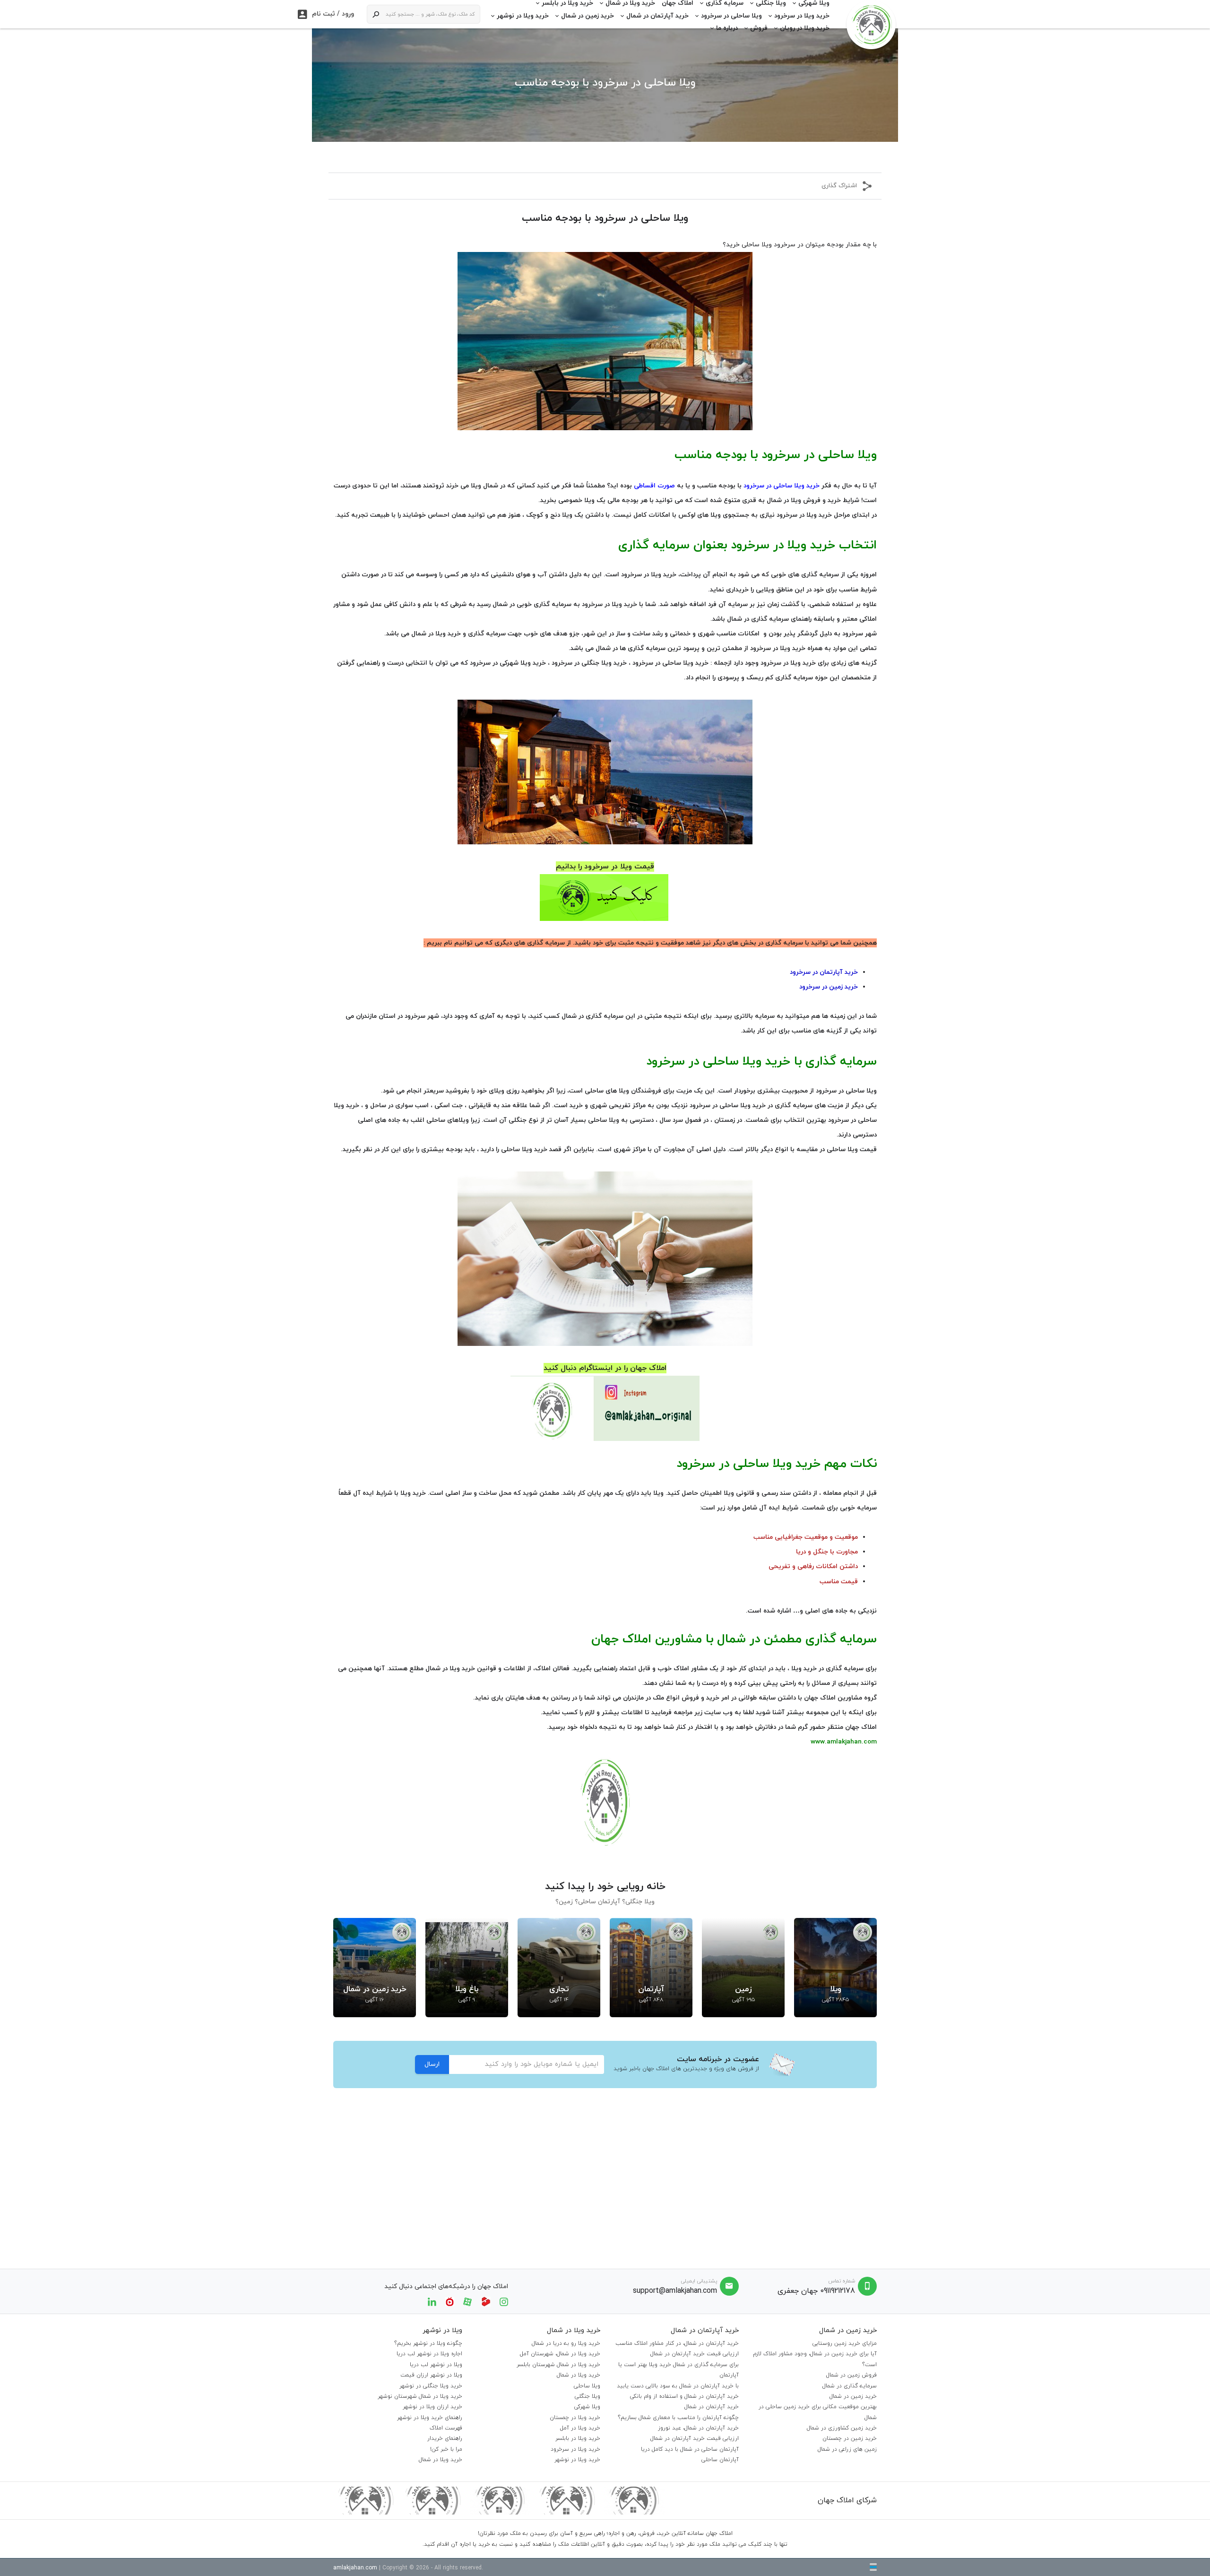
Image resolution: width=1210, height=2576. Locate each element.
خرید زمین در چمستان (850, 2438)
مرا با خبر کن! (446, 2449)
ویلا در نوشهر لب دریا (436, 2365)
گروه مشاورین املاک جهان (840, 1698)
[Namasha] (450, 2301)
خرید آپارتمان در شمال (657, 16)
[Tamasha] (486, 2301)
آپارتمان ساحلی (720, 2460)
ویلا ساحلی (587, 2386)
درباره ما (727, 28)
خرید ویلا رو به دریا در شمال (566, 2343)
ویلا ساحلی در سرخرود (731, 16)
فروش (759, 28)
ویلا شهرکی (587, 2407)
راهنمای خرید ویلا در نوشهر (430, 2418)
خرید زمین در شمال (588, 16)
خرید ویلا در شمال (579, 2375)
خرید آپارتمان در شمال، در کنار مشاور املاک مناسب (677, 2343)
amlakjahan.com (355, 2568)
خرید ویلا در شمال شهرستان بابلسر (558, 2365)
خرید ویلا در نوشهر (523, 16)
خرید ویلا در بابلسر (578, 2438)
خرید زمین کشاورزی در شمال (842, 2428)
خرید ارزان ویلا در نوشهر (432, 2407)
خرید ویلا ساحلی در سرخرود (670, 663)
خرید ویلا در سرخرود (802, 16)
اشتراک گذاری (839, 186)
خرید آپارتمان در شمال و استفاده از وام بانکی (684, 2396)
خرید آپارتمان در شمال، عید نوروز (698, 2428)
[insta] (504, 2301)
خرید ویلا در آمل (580, 2428)
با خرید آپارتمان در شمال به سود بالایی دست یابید (678, 2386)
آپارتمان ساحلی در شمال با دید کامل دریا (690, 2449)
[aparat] (467, 2301)
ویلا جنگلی (588, 2396)
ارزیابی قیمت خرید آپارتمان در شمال (695, 2354)
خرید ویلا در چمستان (575, 2418)
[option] (835, 1968)
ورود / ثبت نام (326, 14)
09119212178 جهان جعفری (816, 2291)
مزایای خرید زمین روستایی (845, 2343)
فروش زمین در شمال (851, 2375)
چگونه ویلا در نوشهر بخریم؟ (428, 2343)
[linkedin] (432, 2301)
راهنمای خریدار (445, 2438)
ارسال (432, 2064)
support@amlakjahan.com (675, 2291)
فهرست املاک (446, 2428)
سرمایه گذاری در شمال (850, 2386)
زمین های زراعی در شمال (847, 2449)
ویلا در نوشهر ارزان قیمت (431, 2375)
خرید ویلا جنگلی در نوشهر (431, 2386)
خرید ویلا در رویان (805, 28)
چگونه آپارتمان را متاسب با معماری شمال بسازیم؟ (678, 2418)
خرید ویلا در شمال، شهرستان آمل (560, 2354)
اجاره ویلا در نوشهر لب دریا (429, 2354)
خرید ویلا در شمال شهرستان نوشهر (420, 2396)
